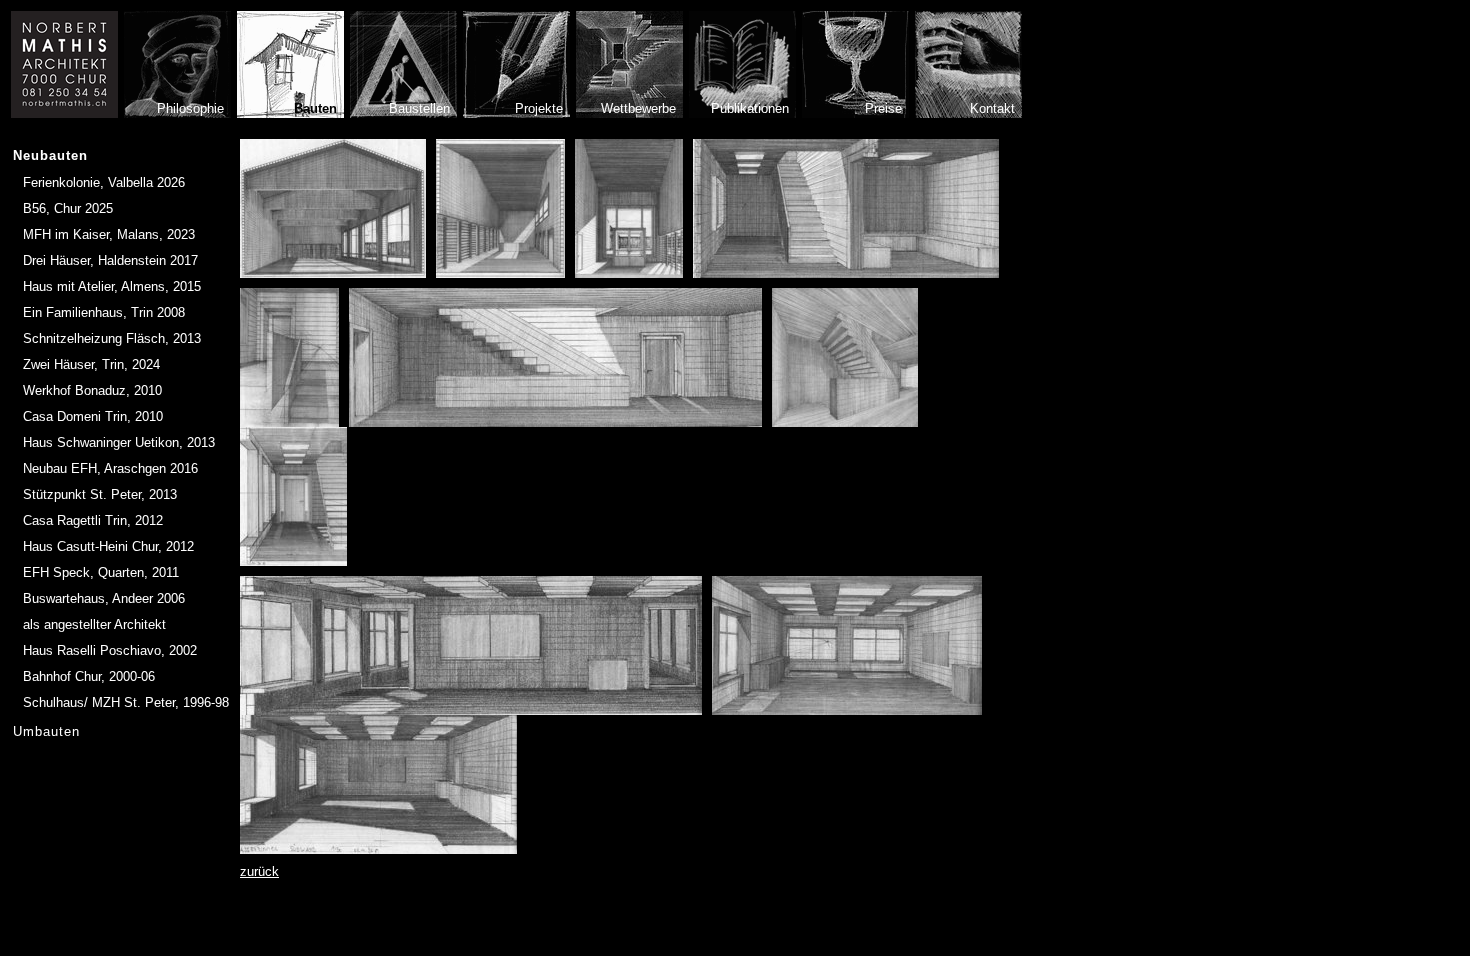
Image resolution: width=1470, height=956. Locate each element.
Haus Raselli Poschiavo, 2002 (110, 650)
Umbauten (46, 731)
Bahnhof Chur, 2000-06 (89, 676)
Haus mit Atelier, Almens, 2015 (112, 286)
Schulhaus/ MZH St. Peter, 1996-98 (126, 702)
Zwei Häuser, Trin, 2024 (91, 364)
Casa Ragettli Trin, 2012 (93, 520)
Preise (883, 108)
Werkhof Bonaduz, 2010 (92, 390)
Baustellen (419, 108)
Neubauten (50, 155)
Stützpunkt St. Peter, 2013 (100, 494)
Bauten (315, 108)
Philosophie (190, 108)
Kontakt (992, 108)
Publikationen (750, 108)
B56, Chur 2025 (68, 208)
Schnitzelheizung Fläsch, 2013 (112, 338)
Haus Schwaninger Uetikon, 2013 (119, 442)
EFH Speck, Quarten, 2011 (101, 572)
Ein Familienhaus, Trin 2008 (104, 312)
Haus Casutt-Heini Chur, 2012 (108, 546)
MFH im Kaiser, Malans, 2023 (109, 234)
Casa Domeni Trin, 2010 (93, 416)
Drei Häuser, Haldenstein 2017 (110, 260)
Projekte (539, 108)
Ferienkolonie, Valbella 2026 (104, 182)
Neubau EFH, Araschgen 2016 (110, 468)
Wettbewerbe (638, 108)
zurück (259, 871)
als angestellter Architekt (94, 624)
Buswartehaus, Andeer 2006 (104, 598)
